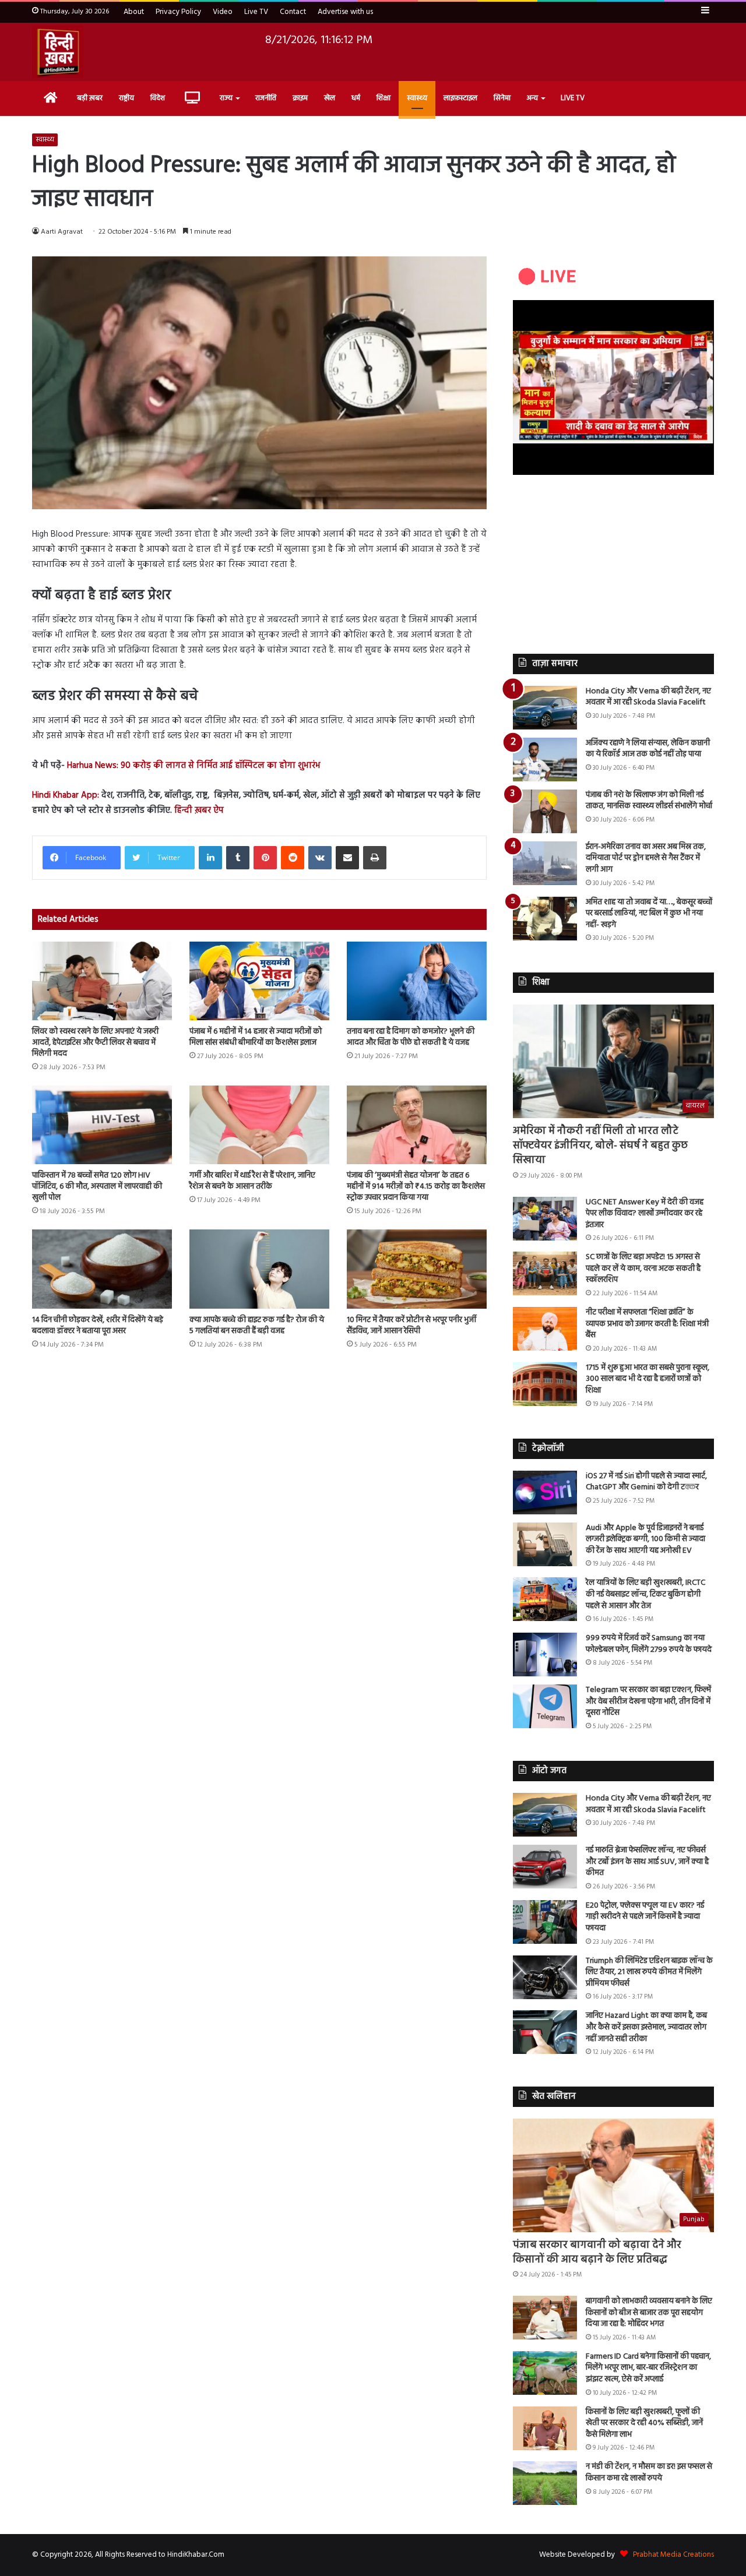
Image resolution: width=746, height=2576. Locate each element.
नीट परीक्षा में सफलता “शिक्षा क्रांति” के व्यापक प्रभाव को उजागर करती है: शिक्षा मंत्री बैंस (647, 1324)
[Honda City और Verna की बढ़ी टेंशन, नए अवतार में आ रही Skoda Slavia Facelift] (545, 708)
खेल (330, 98)
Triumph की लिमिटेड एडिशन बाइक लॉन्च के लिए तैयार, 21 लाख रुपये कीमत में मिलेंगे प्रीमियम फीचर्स (649, 1972)
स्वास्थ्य (417, 98)
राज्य (226, 98)
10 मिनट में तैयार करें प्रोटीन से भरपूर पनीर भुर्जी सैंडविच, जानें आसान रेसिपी (411, 1326)
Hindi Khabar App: (66, 795)
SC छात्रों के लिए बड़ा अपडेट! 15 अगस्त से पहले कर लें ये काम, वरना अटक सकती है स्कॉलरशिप (643, 1268)
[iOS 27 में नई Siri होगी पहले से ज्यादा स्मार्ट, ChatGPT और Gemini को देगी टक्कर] (545, 1493)
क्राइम (300, 98)
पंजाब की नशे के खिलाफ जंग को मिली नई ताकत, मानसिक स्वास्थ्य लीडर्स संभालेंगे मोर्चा (649, 801)
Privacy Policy (178, 12)
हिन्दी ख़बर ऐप (198, 810)
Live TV (256, 12)
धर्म (356, 98)
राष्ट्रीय (126, 98)
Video (223, 12)
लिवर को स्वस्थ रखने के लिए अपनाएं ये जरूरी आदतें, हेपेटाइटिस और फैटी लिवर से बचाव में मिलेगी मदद (95, 1043)
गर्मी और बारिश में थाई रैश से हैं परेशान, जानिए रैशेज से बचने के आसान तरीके (252, 1181)
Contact (293, 12)
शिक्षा (383, 98)
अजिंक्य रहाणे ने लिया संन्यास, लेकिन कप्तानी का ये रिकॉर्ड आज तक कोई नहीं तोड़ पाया (648, 749)
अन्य (532, 98)
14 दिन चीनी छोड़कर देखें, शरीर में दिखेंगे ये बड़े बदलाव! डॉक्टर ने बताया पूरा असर (98, 1326)
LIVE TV (573, 98)
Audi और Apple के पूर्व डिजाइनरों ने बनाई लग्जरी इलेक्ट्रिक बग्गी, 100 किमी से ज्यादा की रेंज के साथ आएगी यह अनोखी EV (645, 1539)
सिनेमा (502, 98)
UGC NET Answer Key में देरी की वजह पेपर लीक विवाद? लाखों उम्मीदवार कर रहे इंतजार (645, 1214)
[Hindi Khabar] (58, 52)
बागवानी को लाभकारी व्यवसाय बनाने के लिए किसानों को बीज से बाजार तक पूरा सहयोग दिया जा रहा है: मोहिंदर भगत (649, 2313)
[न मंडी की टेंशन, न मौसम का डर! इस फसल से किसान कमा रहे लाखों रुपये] (545, 2483)
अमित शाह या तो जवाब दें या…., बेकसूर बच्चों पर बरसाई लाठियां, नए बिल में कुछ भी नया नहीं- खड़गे (649, 914)
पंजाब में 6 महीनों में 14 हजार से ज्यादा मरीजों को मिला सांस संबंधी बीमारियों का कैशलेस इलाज (256, 1037)
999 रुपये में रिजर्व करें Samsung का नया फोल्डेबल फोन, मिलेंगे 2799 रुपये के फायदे (649, 1644)
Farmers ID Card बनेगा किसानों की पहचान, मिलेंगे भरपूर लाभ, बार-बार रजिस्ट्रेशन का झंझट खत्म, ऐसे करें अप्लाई (648, 2368)
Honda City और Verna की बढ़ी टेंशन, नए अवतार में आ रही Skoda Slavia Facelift (648, 697)
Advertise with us (345, 12)
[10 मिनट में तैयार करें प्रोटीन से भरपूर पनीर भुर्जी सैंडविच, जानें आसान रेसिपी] (417, 1269)
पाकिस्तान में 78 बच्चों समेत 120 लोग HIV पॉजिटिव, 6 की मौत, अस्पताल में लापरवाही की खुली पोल (97, 1187)
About (134, 12)
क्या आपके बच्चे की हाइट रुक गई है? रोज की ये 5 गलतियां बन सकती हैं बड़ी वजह (257, 1326)
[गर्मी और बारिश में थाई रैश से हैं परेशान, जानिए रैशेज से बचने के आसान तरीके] (259, 1125)
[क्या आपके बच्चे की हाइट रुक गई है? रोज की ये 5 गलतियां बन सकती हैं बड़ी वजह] (259, 1269)
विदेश (158, 98)
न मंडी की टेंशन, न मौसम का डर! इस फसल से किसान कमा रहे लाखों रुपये (649, 2473)
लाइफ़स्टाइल (460, 98)
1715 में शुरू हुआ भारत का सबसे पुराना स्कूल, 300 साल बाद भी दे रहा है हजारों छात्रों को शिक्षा (648, 1379)
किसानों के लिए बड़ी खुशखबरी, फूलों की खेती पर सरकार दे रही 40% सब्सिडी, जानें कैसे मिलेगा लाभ (644, 2423)
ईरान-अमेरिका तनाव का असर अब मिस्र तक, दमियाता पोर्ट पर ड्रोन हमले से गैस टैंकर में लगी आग (646, 858)
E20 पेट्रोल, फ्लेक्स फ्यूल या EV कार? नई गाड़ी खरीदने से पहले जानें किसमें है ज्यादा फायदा (645, 1917)
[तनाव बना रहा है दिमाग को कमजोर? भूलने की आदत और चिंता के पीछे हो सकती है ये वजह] (417, 981)
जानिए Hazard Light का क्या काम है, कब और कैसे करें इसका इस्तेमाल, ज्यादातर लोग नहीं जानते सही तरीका (646, 2027)
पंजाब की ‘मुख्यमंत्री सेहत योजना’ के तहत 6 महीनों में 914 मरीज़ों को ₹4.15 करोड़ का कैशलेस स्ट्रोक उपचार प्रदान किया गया (416, 1187)
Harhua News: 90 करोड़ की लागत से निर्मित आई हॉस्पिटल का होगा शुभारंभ (194, 766)
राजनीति (266, 98)
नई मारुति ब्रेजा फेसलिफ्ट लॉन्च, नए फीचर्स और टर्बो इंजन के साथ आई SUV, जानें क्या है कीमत (647, 1862)
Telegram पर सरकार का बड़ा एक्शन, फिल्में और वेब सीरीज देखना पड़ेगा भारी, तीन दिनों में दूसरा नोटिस (648, 1701)
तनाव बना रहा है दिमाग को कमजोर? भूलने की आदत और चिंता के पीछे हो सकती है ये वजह (411, 1037)
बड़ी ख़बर (90, 98)
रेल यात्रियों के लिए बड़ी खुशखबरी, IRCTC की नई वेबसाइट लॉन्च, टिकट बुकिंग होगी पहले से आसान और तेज (645, 1594)
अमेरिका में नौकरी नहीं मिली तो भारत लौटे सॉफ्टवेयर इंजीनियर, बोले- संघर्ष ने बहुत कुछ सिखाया (600, 1146)
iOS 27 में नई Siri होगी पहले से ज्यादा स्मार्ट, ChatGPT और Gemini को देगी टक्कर (646, 1482)
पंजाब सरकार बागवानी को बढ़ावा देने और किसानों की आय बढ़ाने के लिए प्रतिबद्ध (597, 2253)
